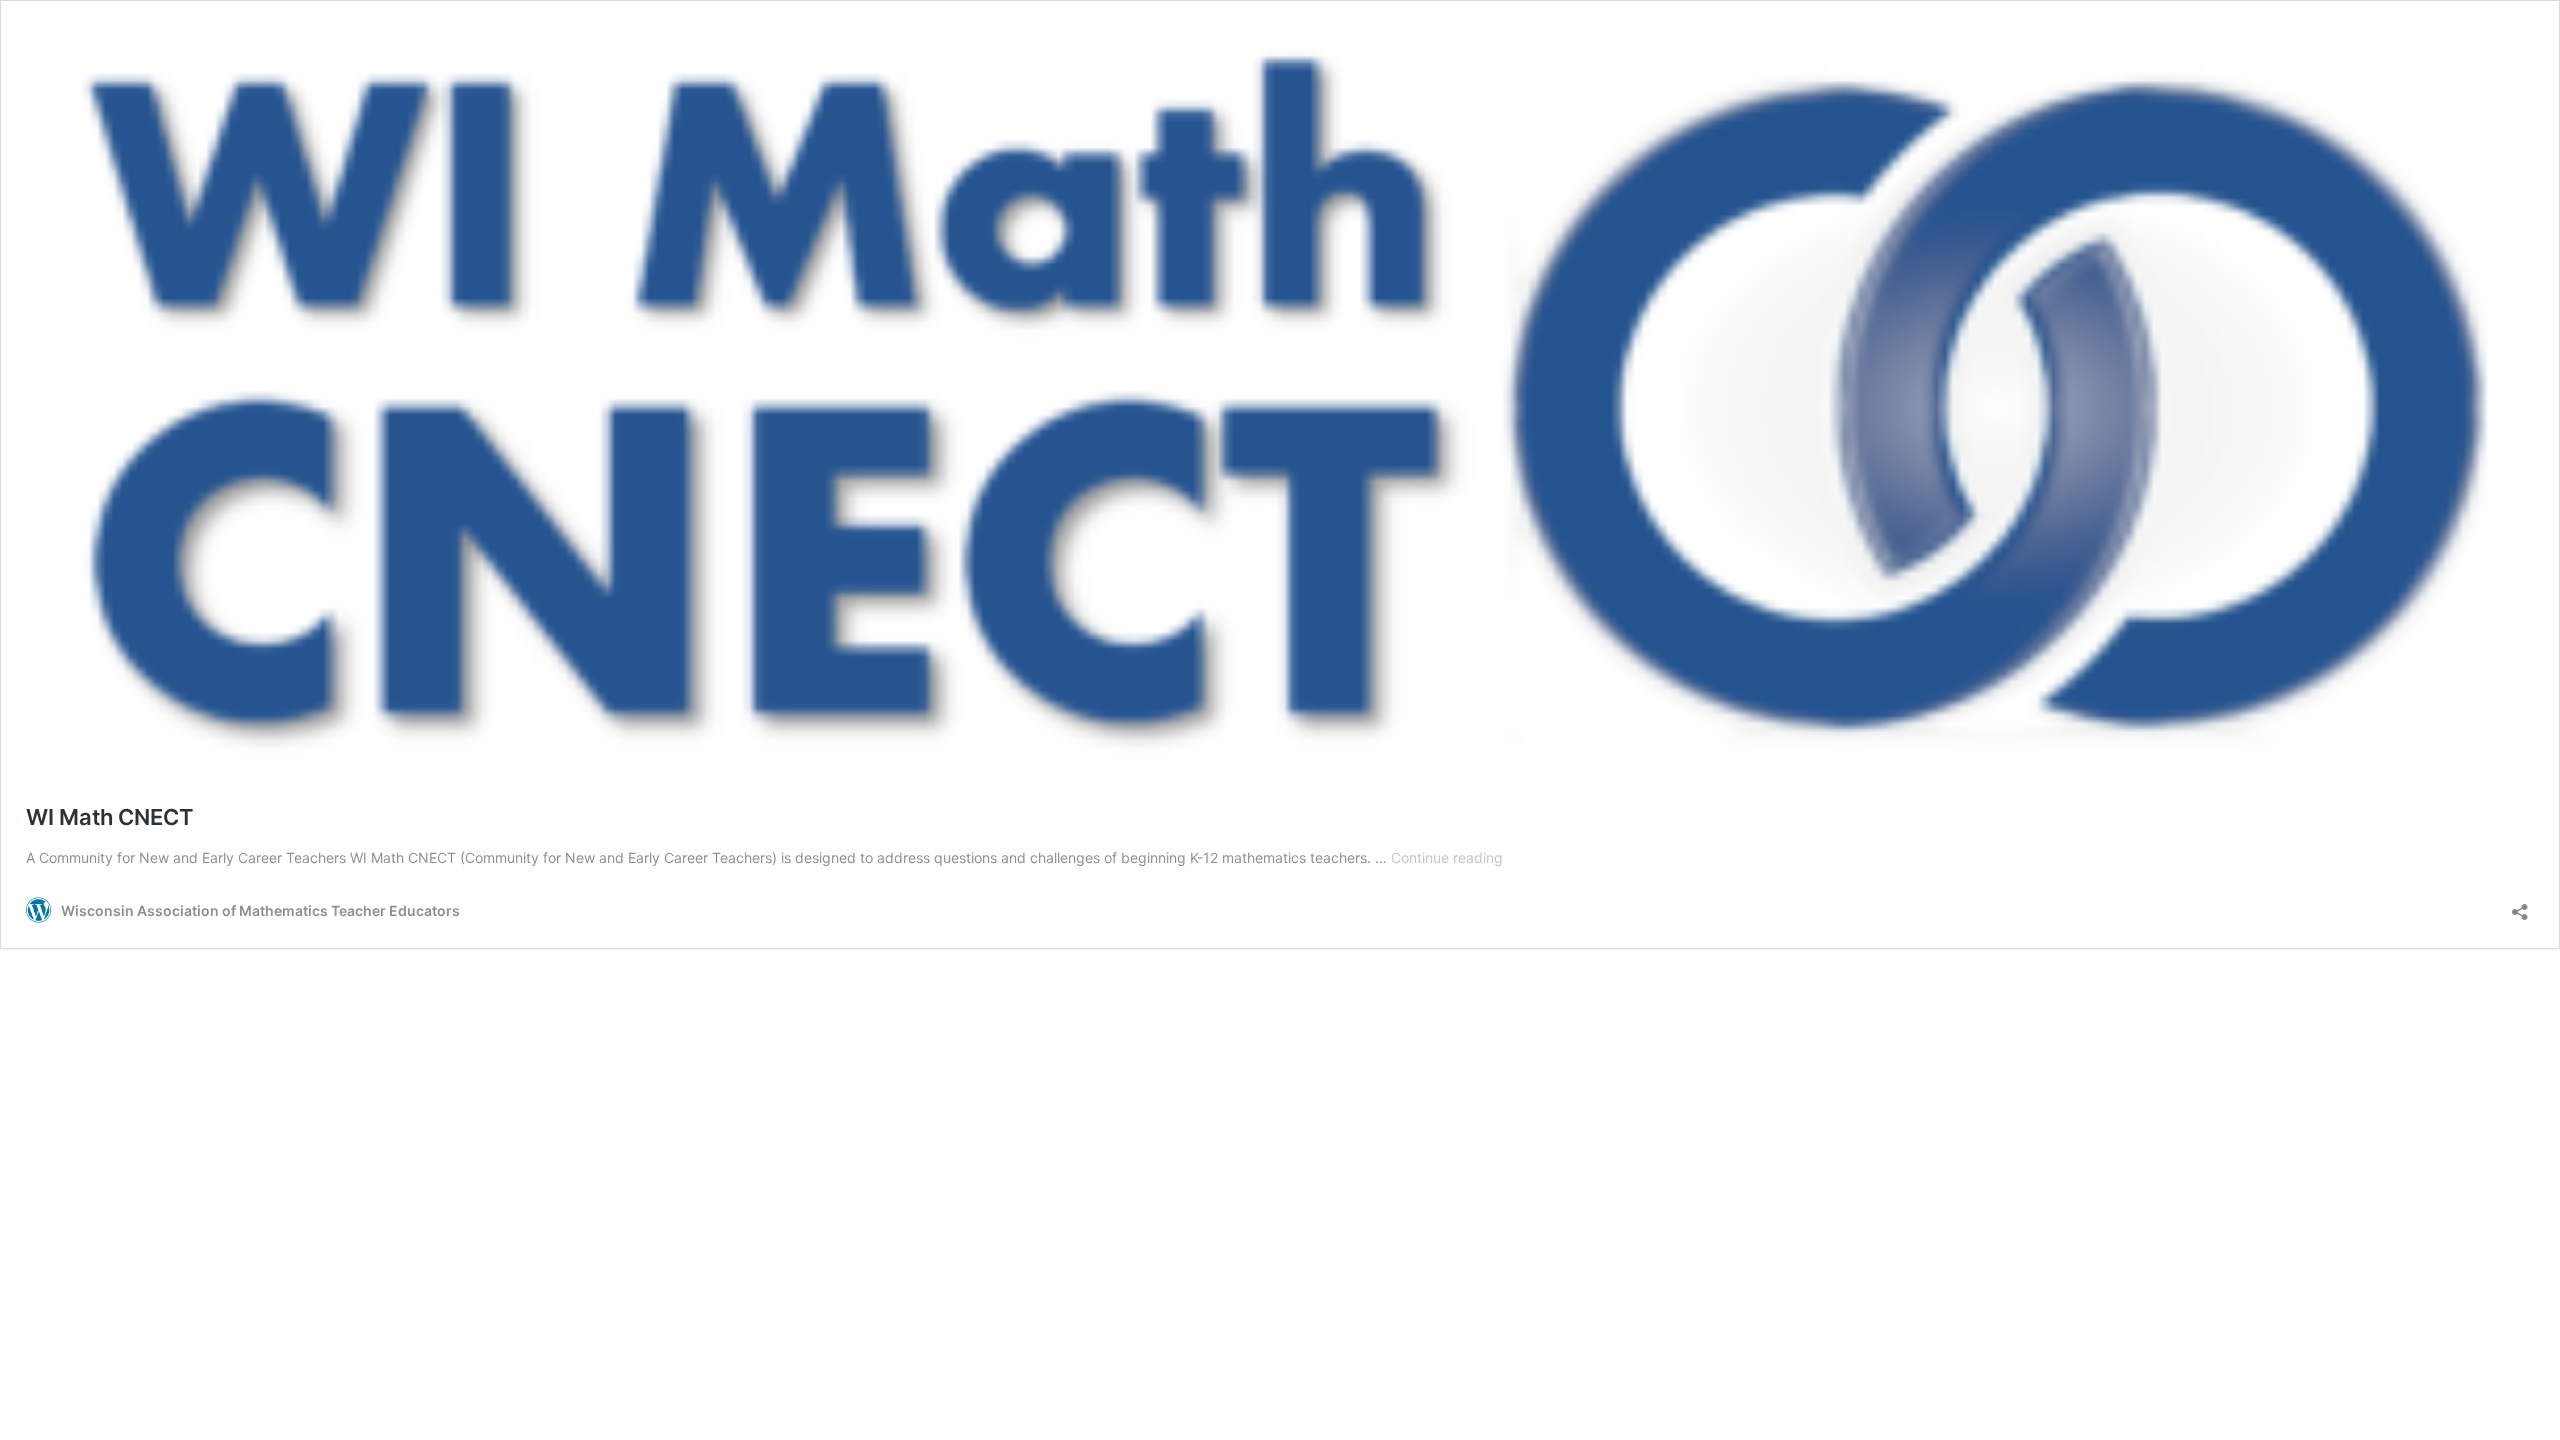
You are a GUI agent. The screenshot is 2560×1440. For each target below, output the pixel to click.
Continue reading (1447, 857)
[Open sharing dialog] (2520, 905)
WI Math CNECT (115, 817)
